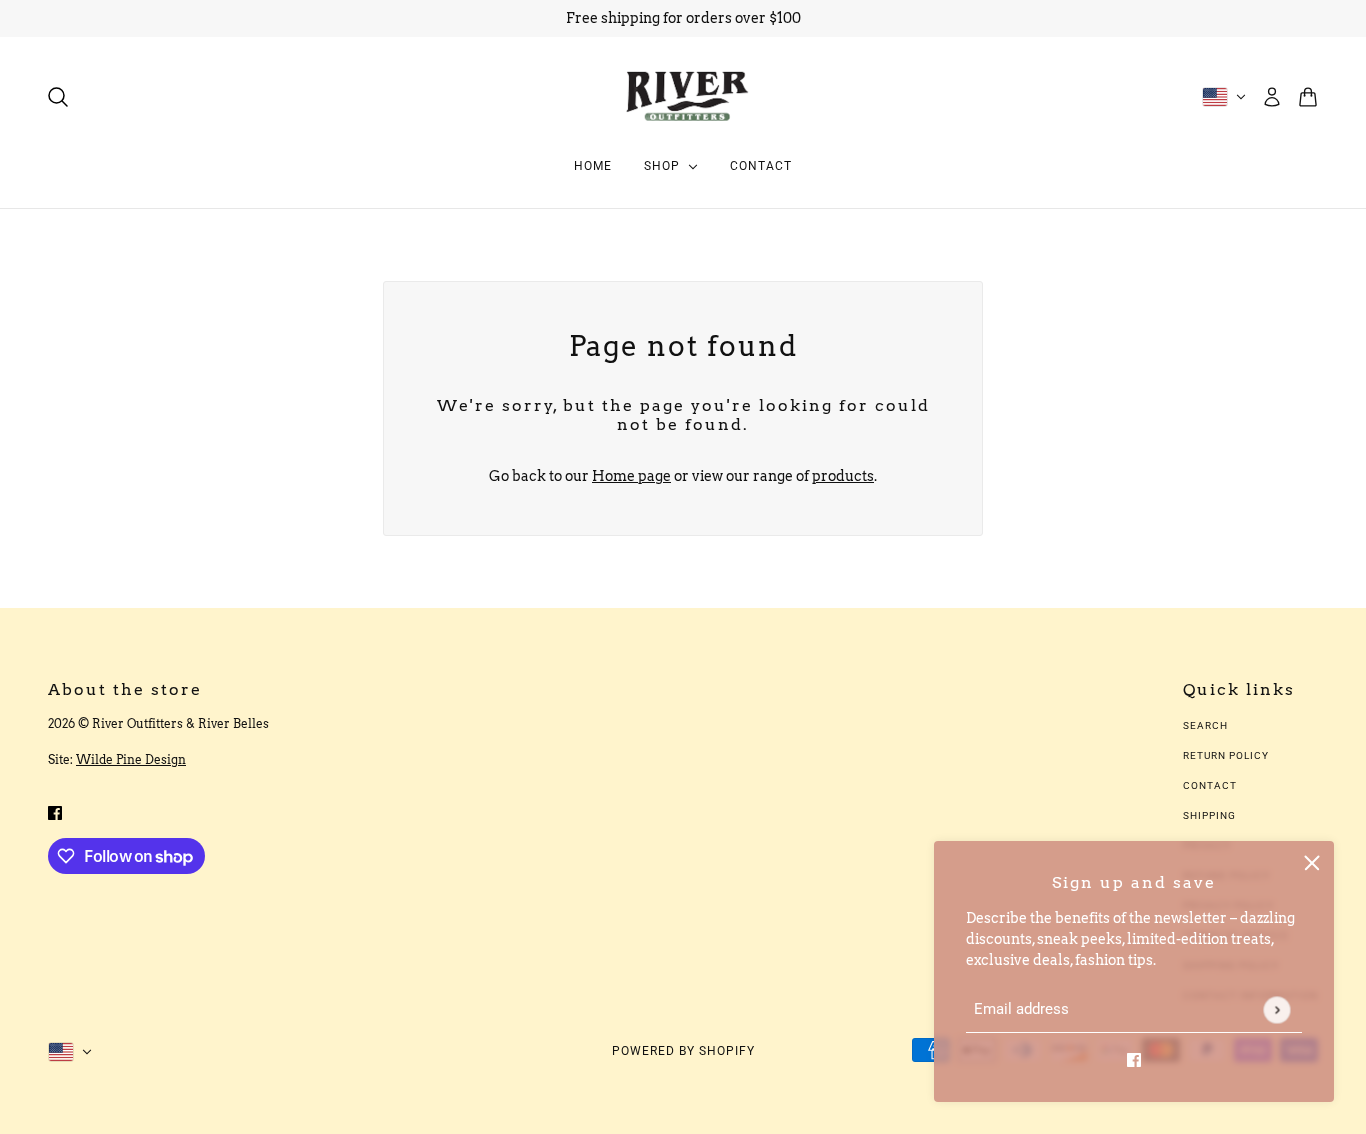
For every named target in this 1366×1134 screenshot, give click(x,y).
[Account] (1272, 97)
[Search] (58, 97)
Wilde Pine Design (131, 759)
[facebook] (1134, 1059)
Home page (631, 476)
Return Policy (1226, 755)
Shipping (1209, 815)
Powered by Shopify (683, 1051)
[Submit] (1276, 1009)
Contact (1210, 785)
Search (1205, 725)
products (843, 476)
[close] (1312, 863)
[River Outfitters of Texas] (683, 96)
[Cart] (1308, 97)
